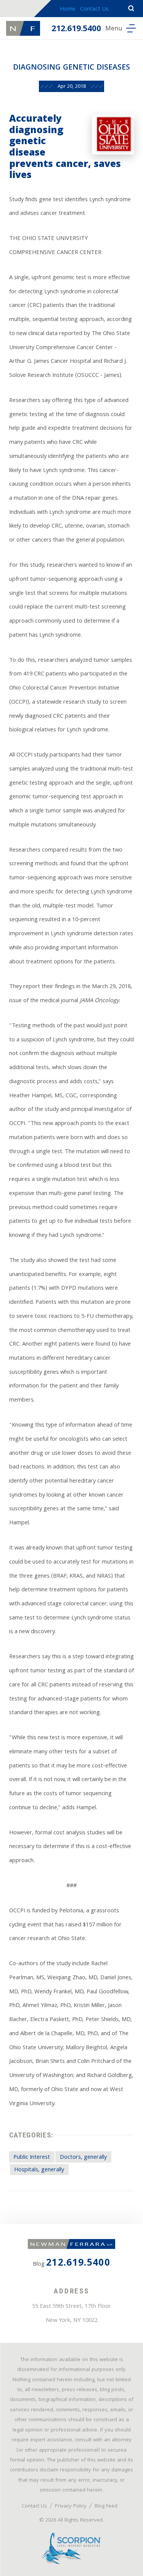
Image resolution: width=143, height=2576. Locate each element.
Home (68, 10)
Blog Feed (106, 2506)
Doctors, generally (83, 2157)
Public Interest (32, 2157)
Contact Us (94, 10)
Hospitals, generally (39, 2170)
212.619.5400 (76, 29)
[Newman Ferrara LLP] (23, 28)
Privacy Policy (71, 2506)
